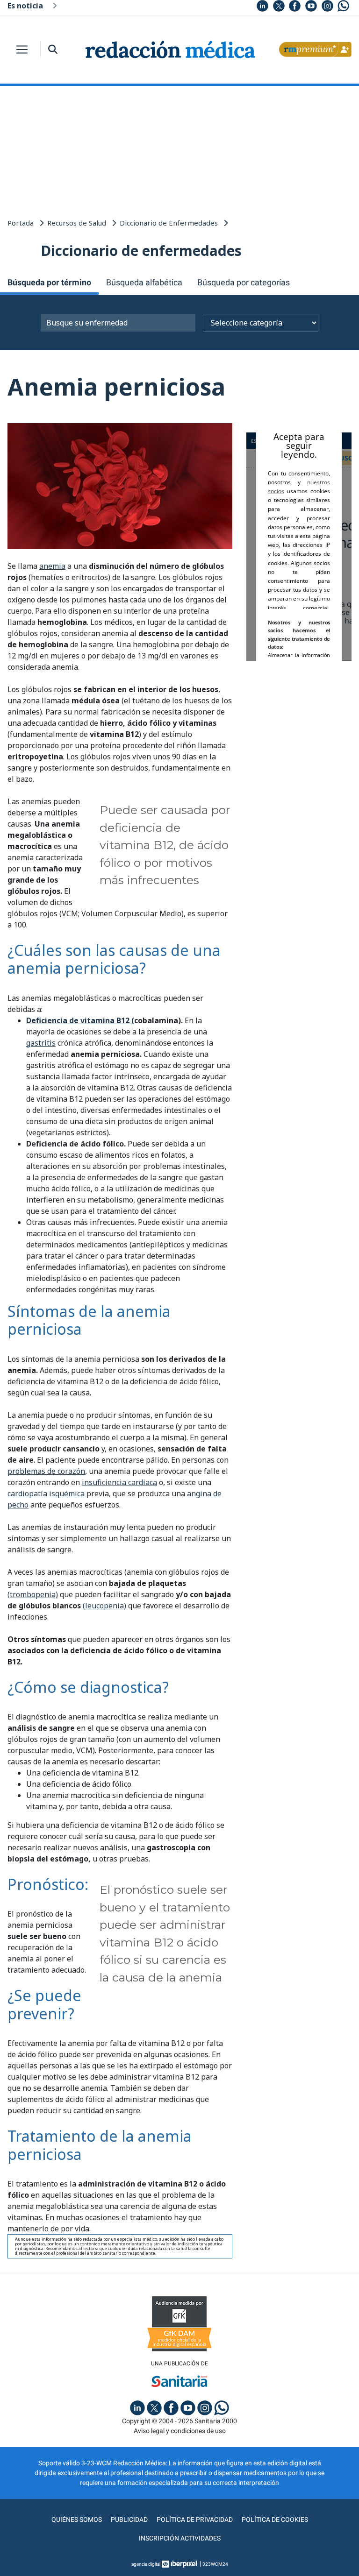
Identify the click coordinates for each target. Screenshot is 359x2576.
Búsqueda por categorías (244, 282)
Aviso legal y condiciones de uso (180, 2431)
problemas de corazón (46, 1471)
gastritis (41, 1043)
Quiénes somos (77, 2519)
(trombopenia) (33, 1594)
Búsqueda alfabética (144, 282)
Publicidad (129, 2519)
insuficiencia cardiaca (119, 1482)
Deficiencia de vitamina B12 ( (80, 1020)
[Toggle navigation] (22, 50)
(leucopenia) (104, 1606)
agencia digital (146, 2564)
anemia (52, 566)
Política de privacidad (195, 2519)
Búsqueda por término (49, 282)
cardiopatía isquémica (46, 1493)
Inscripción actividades (180, 2538)
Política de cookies (275, 2519)
